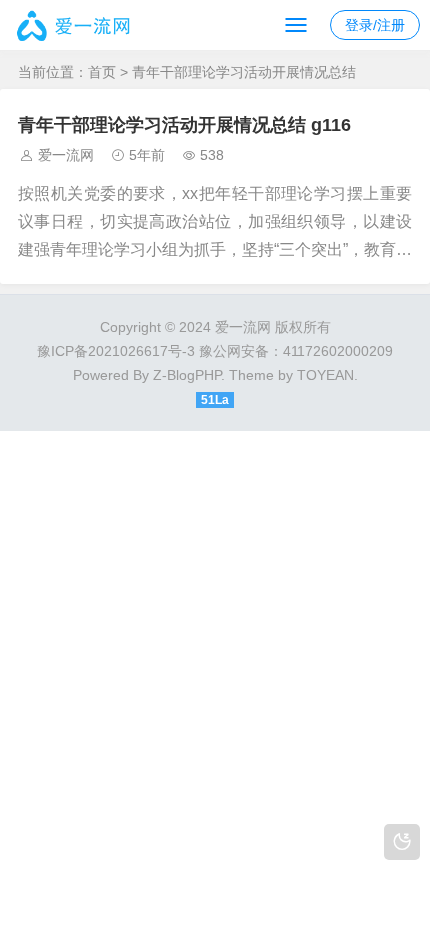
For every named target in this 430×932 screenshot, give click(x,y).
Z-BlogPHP (187, 375)
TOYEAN (325, 375)
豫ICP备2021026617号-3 (116, 351)
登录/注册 (375, 25)
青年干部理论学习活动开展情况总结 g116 (184, 125)
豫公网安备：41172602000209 (296, 351)
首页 (102, 72)
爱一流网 (66, 155)
